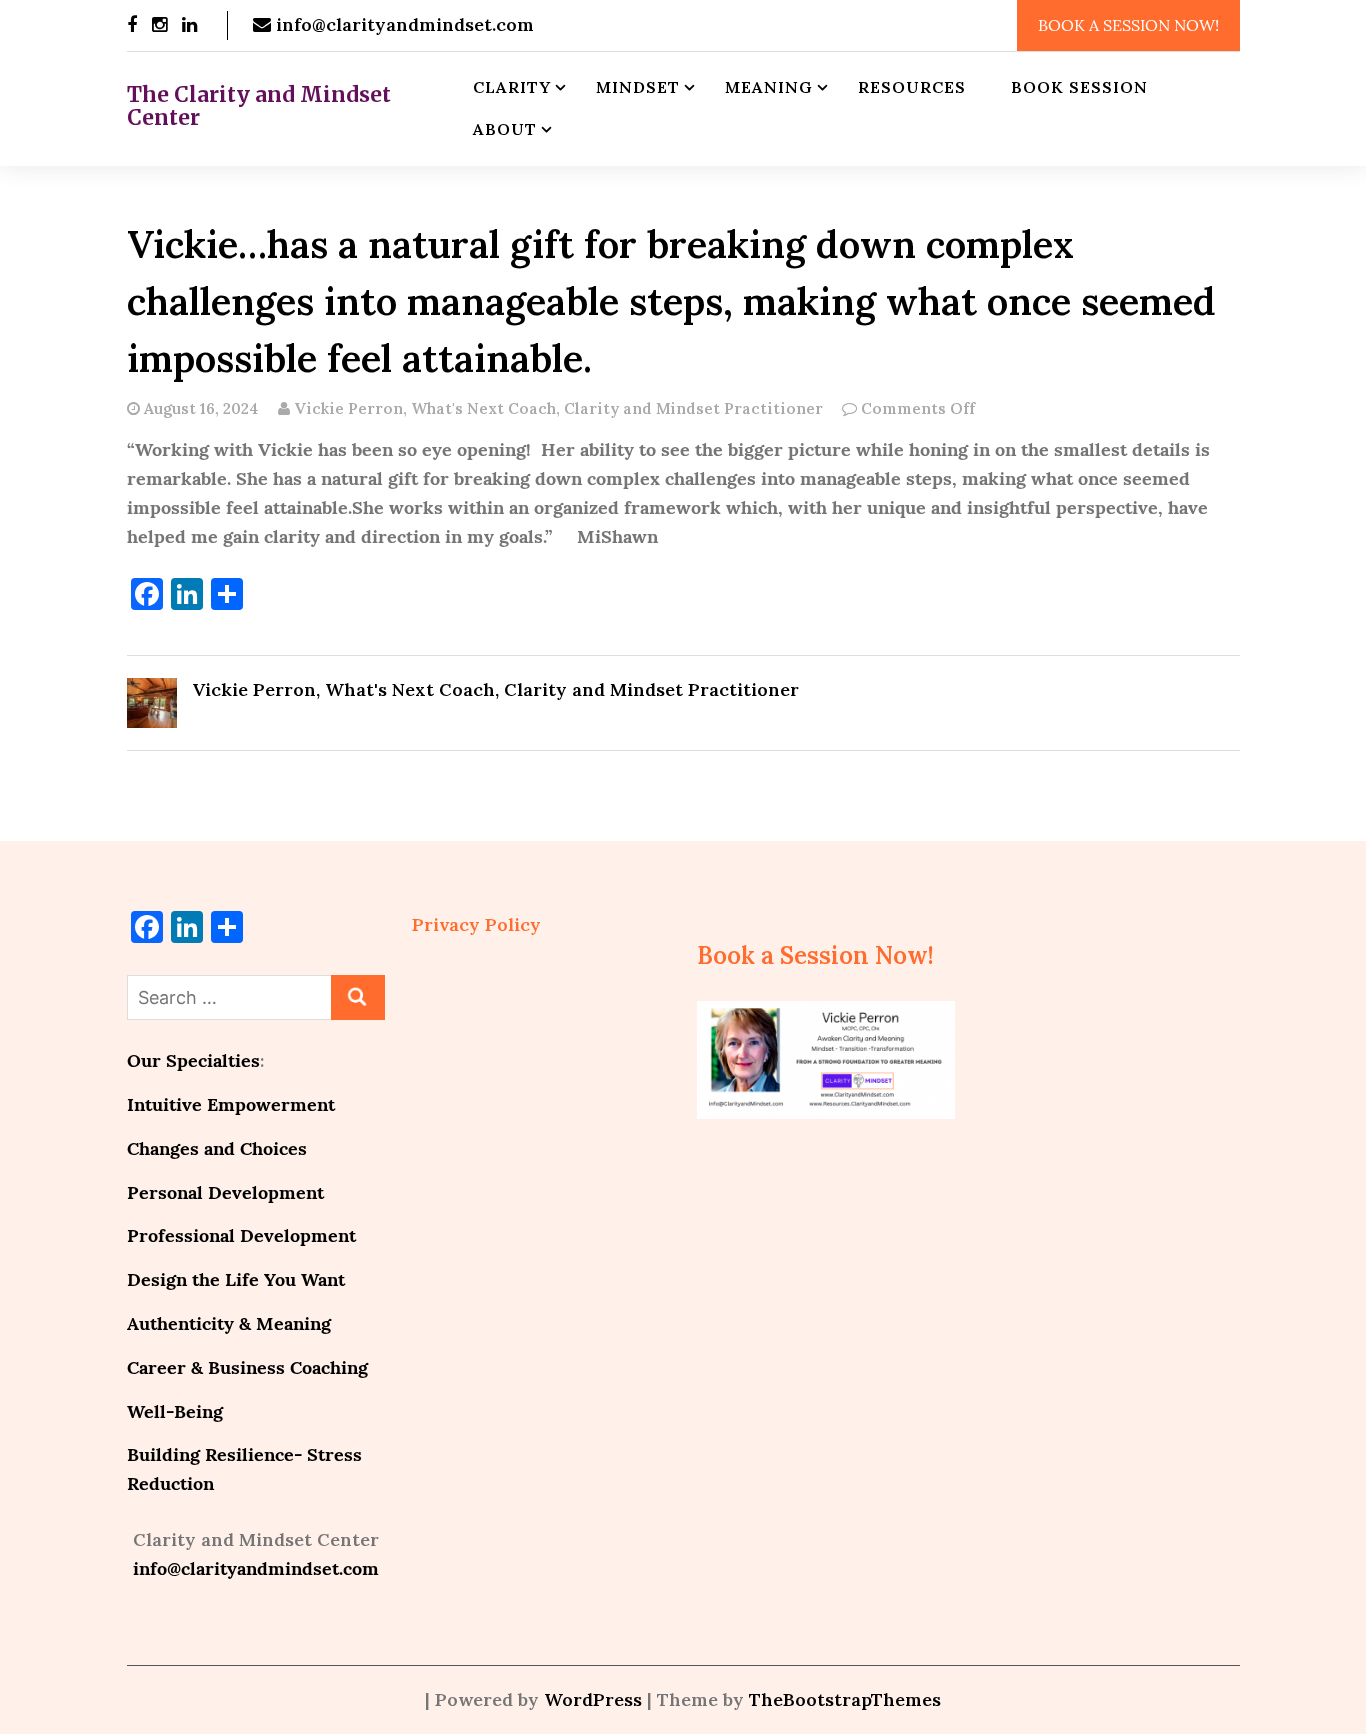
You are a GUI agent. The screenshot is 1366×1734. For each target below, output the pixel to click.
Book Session (1079, 87)
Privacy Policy (476, 924)
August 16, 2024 (201, 408)
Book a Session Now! (1128, 25)
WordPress (593, 1699)
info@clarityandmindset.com (402, 24)
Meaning (769, 87)
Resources (912, 87)
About (505, 129)
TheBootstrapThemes (845, 1699)
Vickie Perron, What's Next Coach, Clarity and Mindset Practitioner (556, 408)
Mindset (638, 87)
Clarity (512, 87)
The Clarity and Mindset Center (259, 106)
